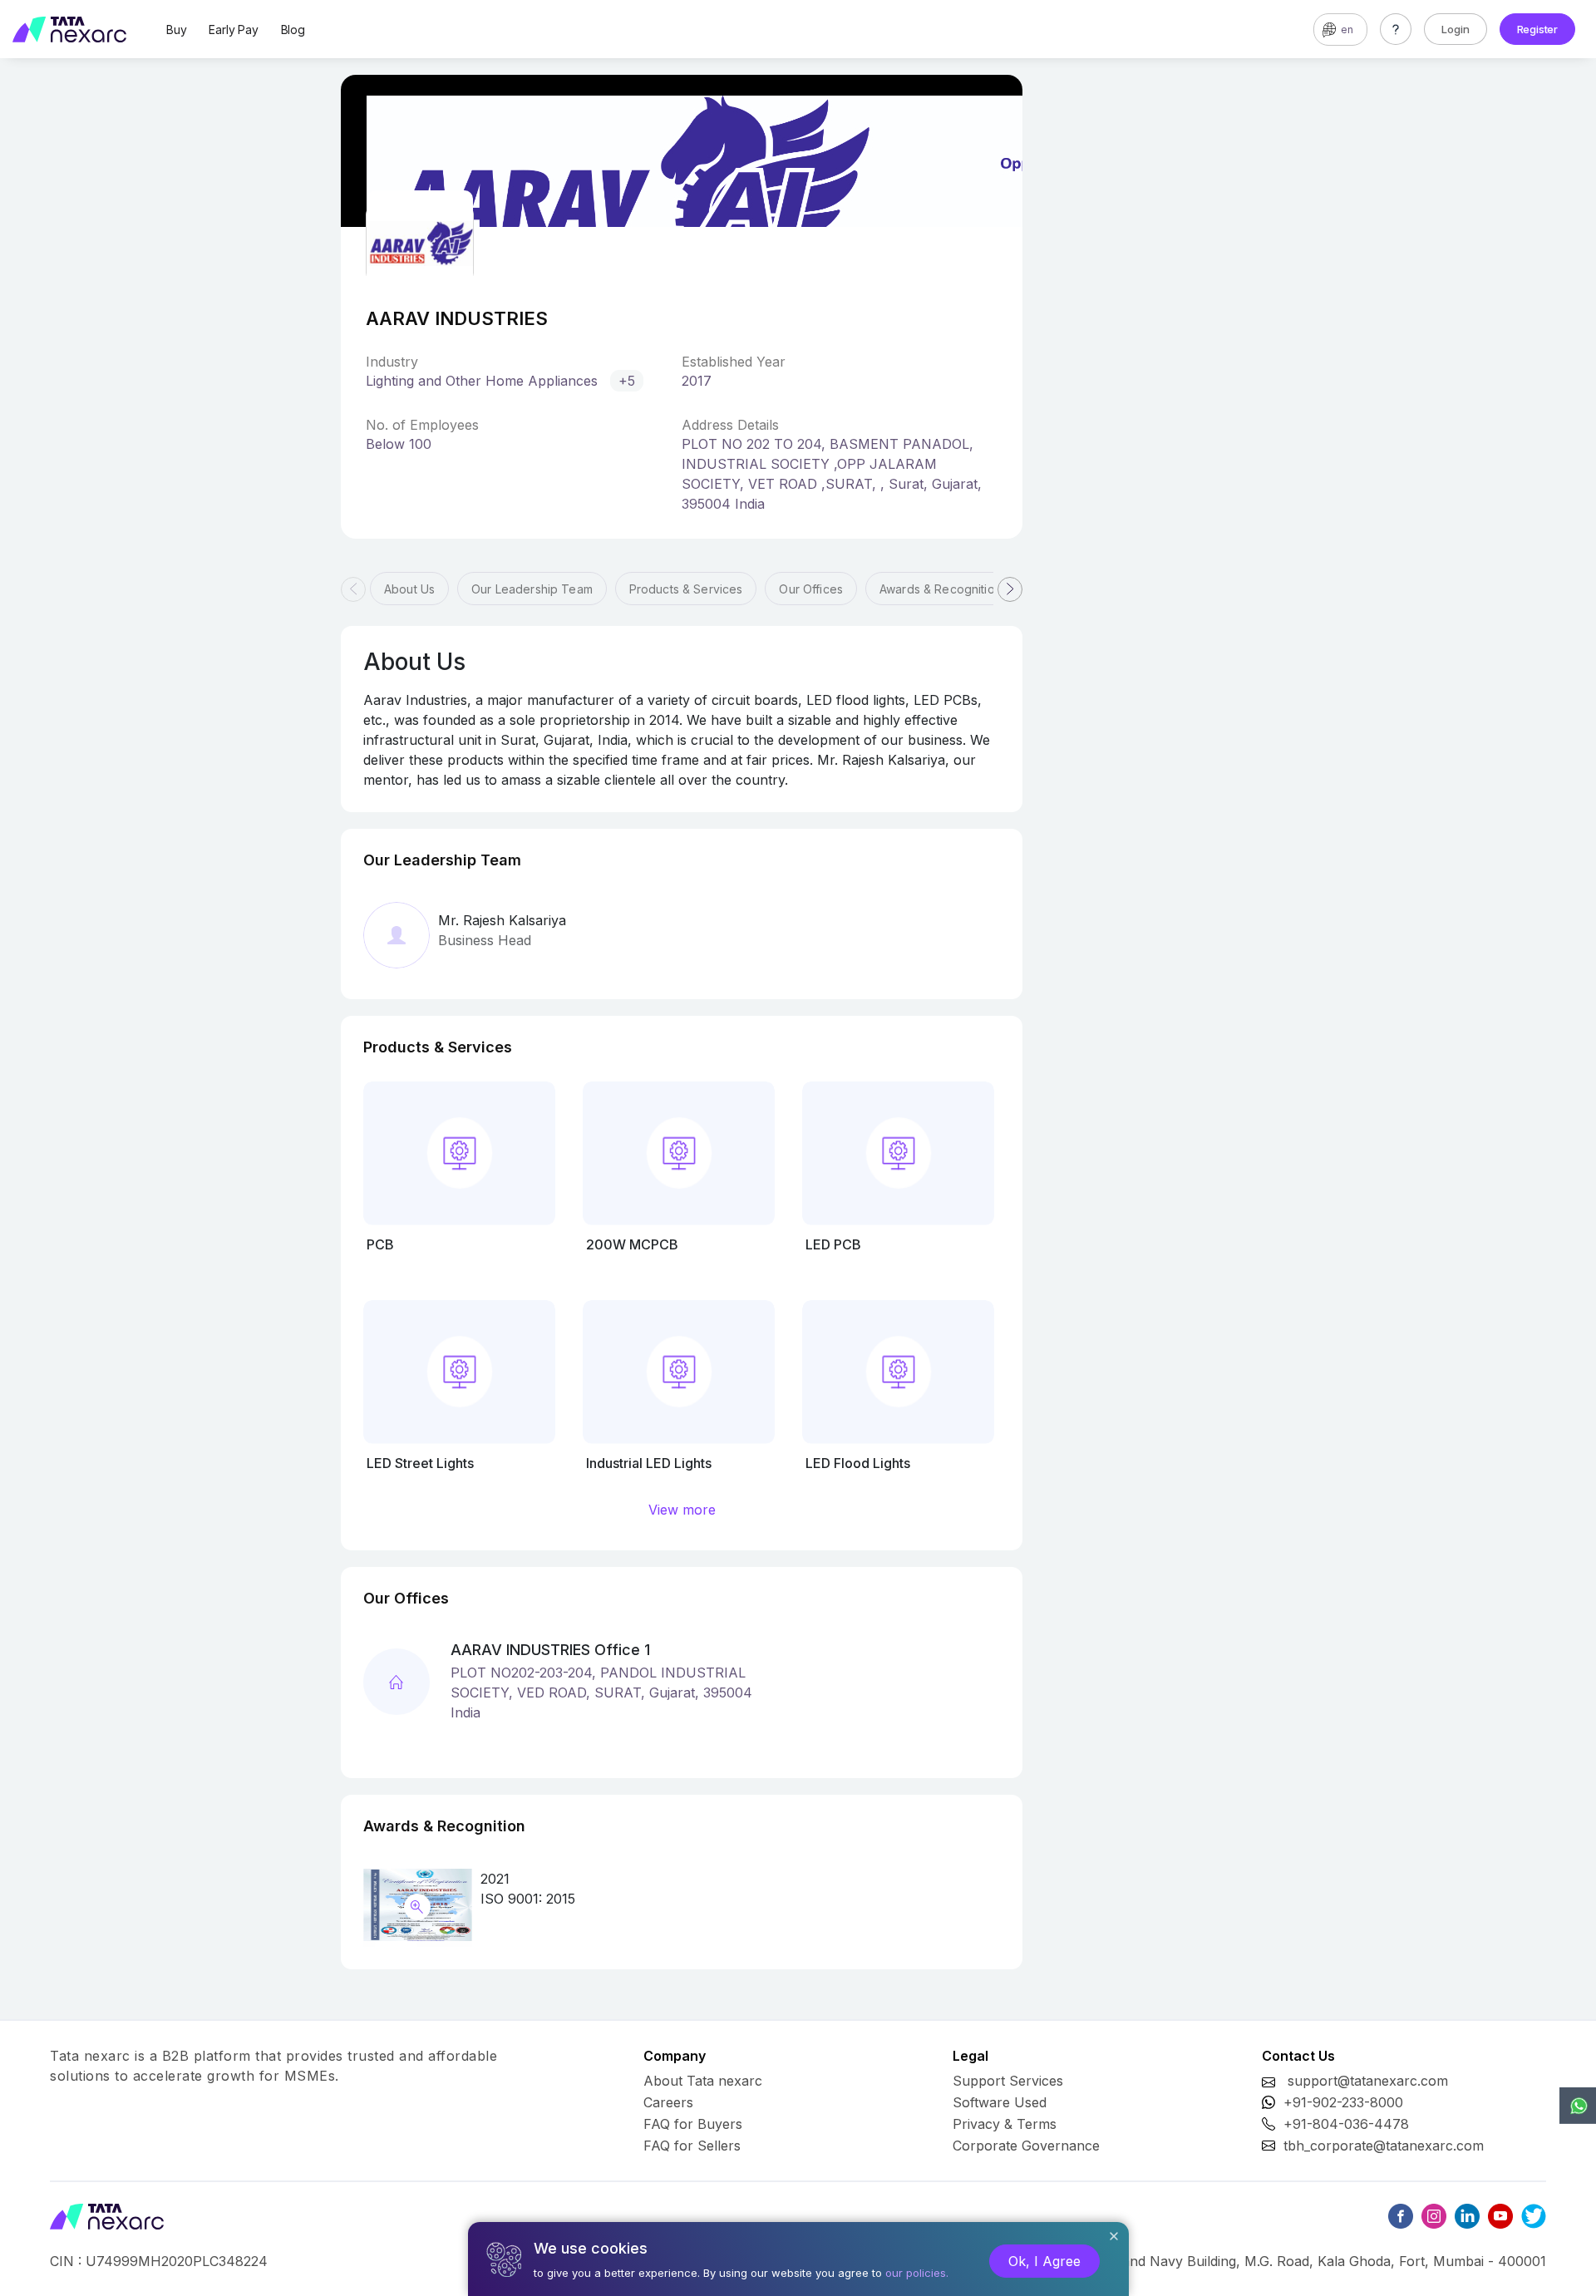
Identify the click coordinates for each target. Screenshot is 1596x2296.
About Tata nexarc (703, 2081)
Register (1537, 29)
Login (1456, 29)
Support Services (1008, 2081)
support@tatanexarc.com (1368, 2081)
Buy (176, 30)
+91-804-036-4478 (1346, 2124)
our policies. (917, 2273)
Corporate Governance (1026, 2146)
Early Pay (233, 30)
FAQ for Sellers (692, 2146)
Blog (293, 30)
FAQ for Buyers (693, 2124)
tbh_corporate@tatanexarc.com (1384, 2146)
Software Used (1000, 2102)
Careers (668, 2102)
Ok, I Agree (1044, 2261)
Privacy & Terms (1005, 2124)
